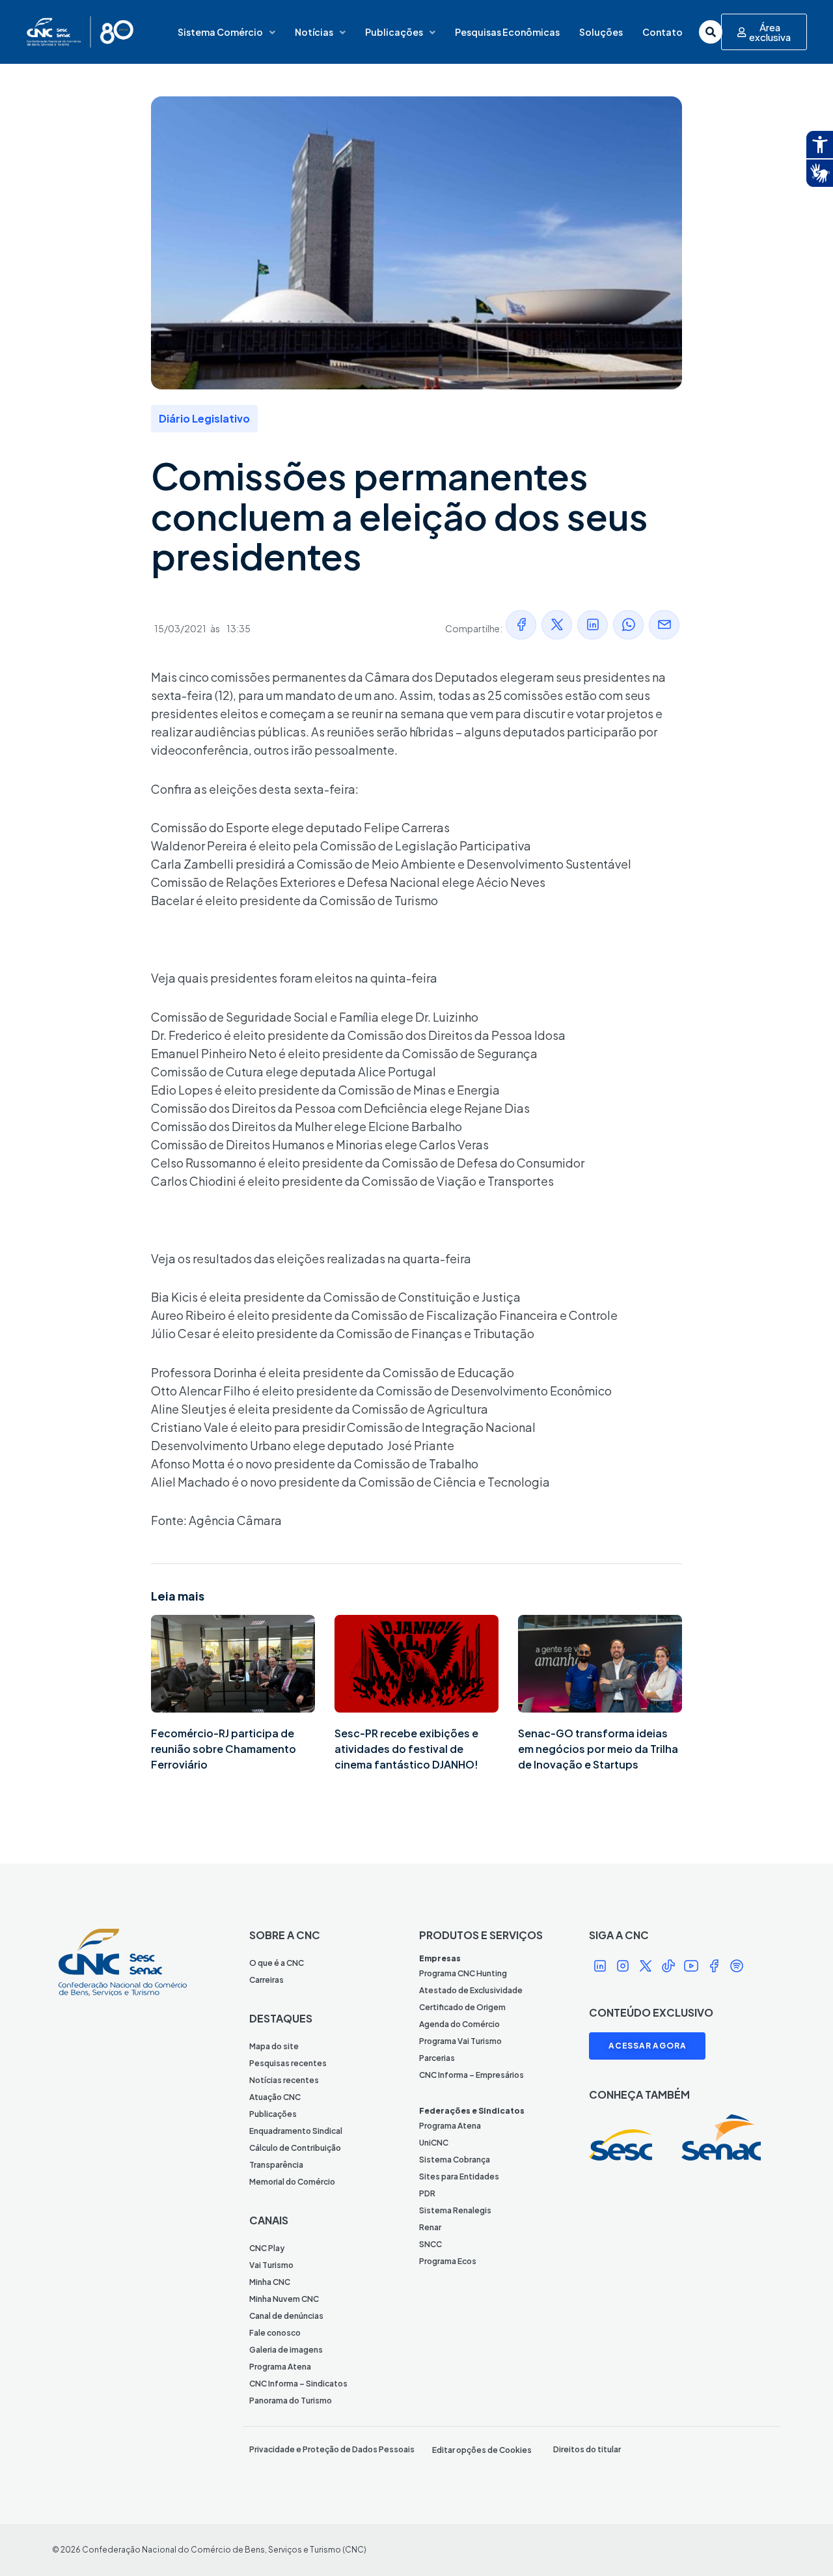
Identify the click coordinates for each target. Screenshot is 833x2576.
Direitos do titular (587, 2449)
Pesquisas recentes (288, 2063)
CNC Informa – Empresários (471, 2075)
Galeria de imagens (286, 2350)
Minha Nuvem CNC (284, 2299)
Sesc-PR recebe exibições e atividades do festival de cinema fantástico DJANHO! (406, 1749)
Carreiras (266, 1980)
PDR (427, 2193)
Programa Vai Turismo (460, 2041)
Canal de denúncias (286, 2316)
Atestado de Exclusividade (471, 1990)
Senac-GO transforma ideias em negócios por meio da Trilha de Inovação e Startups (598, 1749)
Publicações (394, 32)
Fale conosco (275, 2333)
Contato (662, 32)
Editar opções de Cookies (482, 2450)
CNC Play (267, 2248)
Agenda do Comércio (459, 2024)
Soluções (601, 32)
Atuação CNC (275, 2097)
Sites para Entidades (459, 2177)
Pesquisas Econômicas (507, 32)
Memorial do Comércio (292, 2182)
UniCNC (434, 2143)
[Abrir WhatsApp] (800, 2543)
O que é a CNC (277, 1963)
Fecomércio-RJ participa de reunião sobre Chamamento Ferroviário (224, 1749)
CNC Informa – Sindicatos (298, 2384)
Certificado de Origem (462, 2007)
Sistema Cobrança (455, 2160)
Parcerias (437, 2058)
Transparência (276, 2165)
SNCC (430, 2244)
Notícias (314, 32)
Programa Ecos (448, 2261)
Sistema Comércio (220, 32)
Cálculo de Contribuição (295, 2148)
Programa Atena (280, 2367)
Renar (430, 2227)
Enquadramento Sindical (296, 2131)
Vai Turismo (271, 2265)
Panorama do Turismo (291, 2401)
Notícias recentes (284, 2080)
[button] (521, 625)
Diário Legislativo (204, 418)
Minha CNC (270, 2282)
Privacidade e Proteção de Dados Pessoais (332, 2449)
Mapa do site (274, 2046)
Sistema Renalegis (455, 2210)
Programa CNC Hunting (463, 1973)
